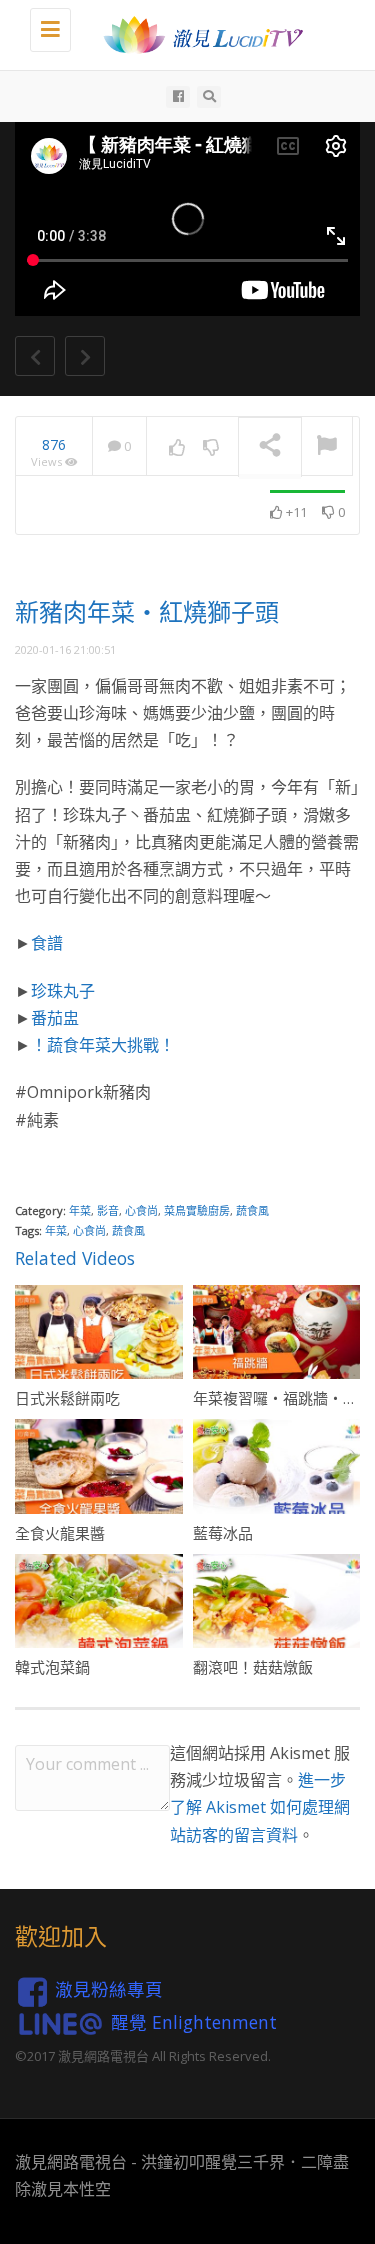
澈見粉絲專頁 (109, 1989)
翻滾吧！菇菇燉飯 (253, 1667)
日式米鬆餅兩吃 (67, 1398)
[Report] (327, 447)
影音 (108, 1210)
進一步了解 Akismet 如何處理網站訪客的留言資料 (260, 1807)
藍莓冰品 (223, 1533)
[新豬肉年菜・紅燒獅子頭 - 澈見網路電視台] (197, 35)
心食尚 (141, 1210)
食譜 (47, 943)
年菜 (80, 1210)
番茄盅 (55, 1018)
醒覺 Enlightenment (194, 2022)
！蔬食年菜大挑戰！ (103, 1045)
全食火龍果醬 (60, 1533)
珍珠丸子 (63, 991)
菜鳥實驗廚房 (197, 1210)
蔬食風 (252, 1210)
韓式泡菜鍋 (52, 1667)
